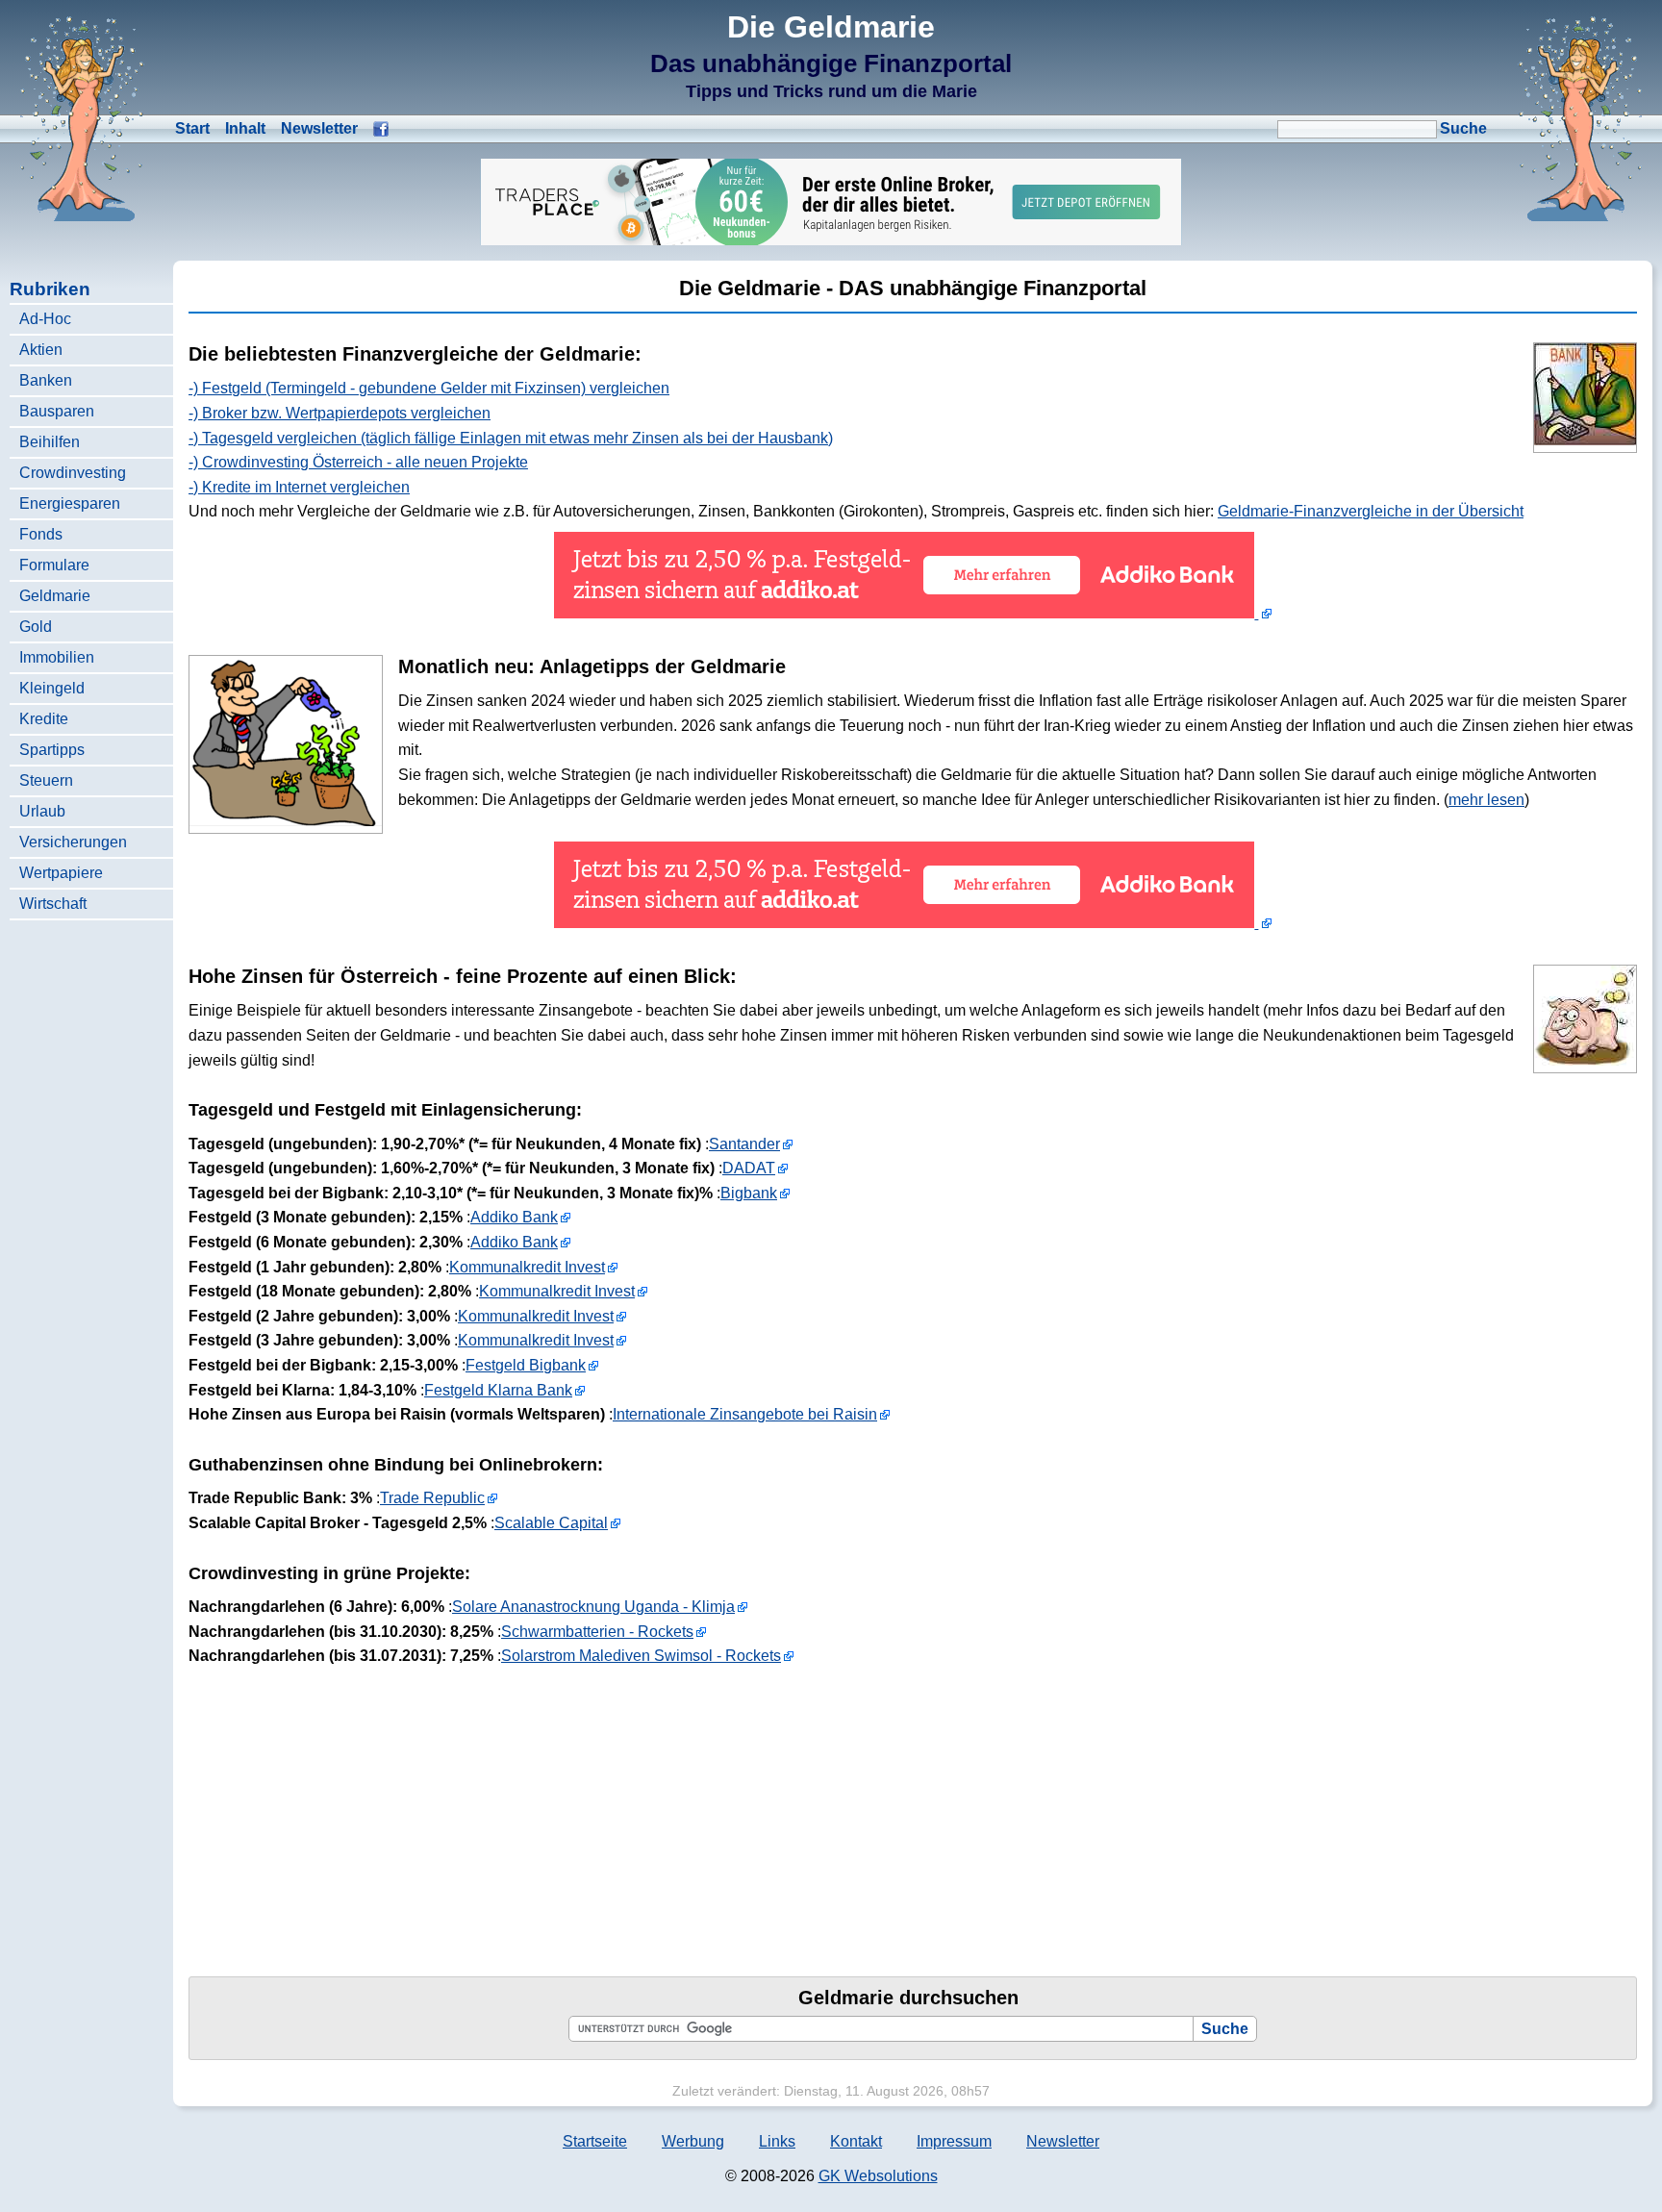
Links (777, 2141)
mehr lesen (1486, 800)
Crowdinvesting (73, 473)
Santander (744, 1144)
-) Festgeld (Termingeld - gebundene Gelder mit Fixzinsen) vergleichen (429, 388)
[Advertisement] (766, 1811)
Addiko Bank (514, 1217)
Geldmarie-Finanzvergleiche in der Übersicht (1371, 511)
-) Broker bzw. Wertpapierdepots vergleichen (340, 413)
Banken (46, 380)
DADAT (749, 1168)
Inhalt (245, 128)
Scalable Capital (551, 1523)
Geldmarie (55, 596)
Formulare (54, 565)
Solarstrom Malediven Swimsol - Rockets (641, 1656)
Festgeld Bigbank (526, 1365)
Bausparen (57, 411)
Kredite (44, 719)
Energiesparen (70, 503)
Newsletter (319, 128)
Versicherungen (73, 842)
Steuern (46, 780)
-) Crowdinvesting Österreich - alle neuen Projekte (358, 462)
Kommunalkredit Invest (527, 1267)
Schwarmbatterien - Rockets (597, 1632)
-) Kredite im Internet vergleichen (299, 487)
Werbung (693, 2141)
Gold (36, 627)
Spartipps (52, 750)
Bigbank (749, 1193)
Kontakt (856, 2141)
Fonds (41, 534)
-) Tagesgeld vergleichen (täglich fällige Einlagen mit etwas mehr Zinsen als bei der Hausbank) (511, 438)
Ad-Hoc (45, 319)
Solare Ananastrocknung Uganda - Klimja (593, 1607)
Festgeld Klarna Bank (498, 1390)
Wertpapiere (61, 873)
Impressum (954, 2141)
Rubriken (50, 289)
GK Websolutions (878, 2176)
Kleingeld (52, 688)
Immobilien (57, 657)
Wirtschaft (53, 904)
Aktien (41, 350)
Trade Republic (432, 1498)
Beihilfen (50, 442)
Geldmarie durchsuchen (908, 1998)
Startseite (595, 2141)
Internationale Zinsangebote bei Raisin (745, 1414)
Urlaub (42, 811)
